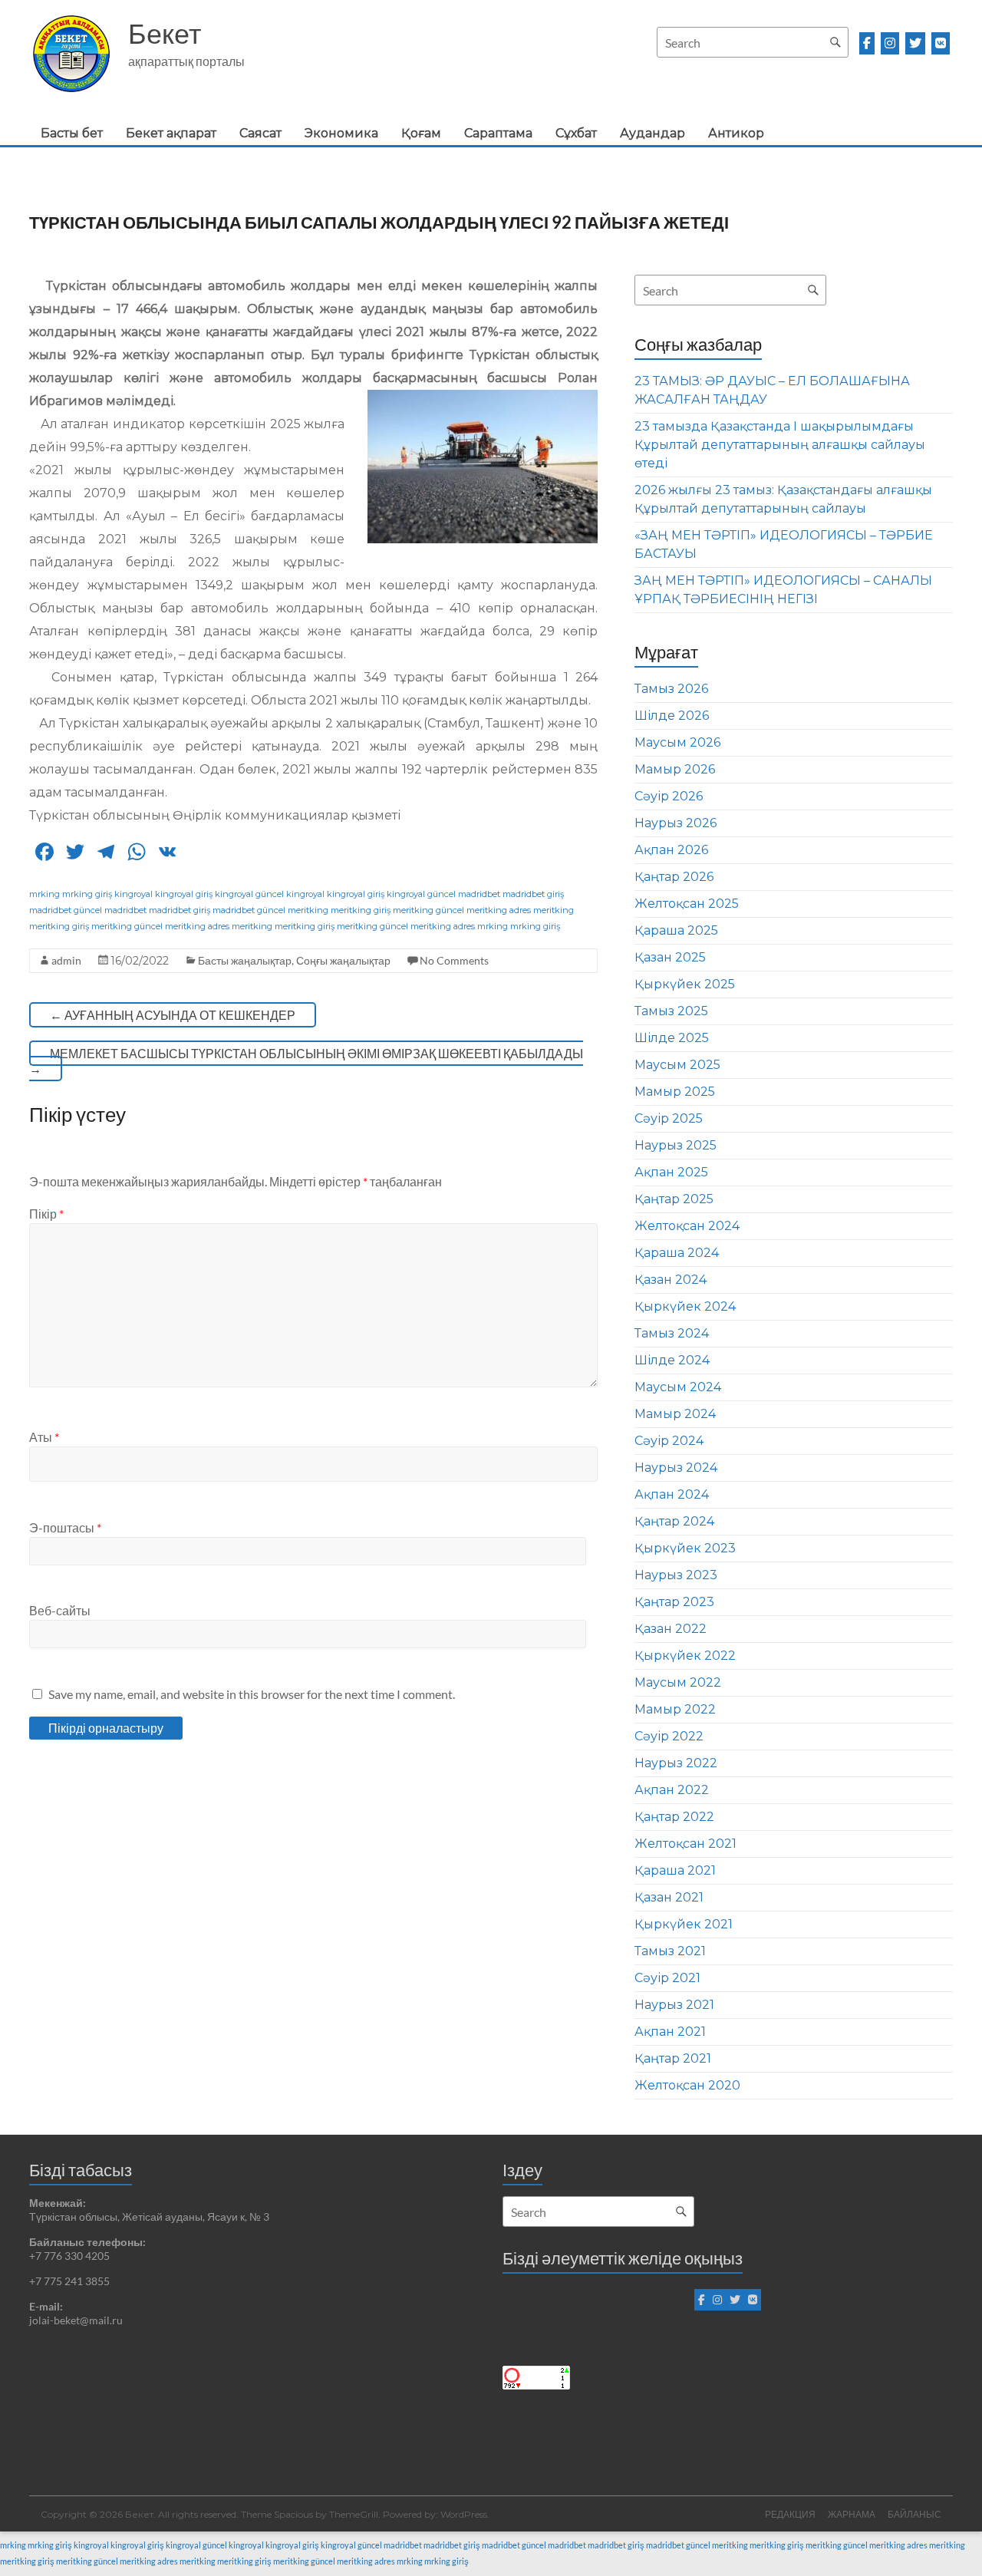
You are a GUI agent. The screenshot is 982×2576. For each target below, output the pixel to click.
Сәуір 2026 (669, 796)
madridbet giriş (533, 894)
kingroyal (133, 894)
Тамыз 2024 (672, 1333)
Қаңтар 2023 (674, 1602)
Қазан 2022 (671, 1629)
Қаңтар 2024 (674, 1521)
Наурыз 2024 (676, 1468)
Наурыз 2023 (676, 1575)
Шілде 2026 (672, 716)
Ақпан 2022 (672, 1790)
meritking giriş (361, 910)
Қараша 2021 (675, 1870)
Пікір (46, 1214)
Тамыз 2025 (671, 1011)
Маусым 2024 (678, 1387)
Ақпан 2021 (670, 2032)
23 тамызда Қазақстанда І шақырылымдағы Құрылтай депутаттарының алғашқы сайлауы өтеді (780, 445)
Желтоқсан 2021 (685, 1844)
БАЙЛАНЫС (914, 2514)
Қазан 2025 (670, 957)
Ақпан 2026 (671, 850)
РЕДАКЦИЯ (790, 2514)
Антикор (736, 133)
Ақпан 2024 (672, 1494)
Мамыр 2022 (675, 1709)
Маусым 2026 (677, 742)
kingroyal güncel (249, 894)
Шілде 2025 (672, 1038)
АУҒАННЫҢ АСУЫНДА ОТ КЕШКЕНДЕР (173, 1015)
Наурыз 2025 (676, 1145)
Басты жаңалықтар (245, 960)
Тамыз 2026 (671, 689)
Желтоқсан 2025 (687, 904)
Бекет (165, 33)
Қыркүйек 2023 (685, 1548)
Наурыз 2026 (676, 823)
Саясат (260, 133)
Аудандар (652, 133)
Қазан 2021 (669, 1897)
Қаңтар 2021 (673, 2058)
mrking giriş (87, 894)
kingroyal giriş (184, 894)
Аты (44, 1437)
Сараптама (498, 133)
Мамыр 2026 (675, 769)
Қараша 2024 (677, 1253)
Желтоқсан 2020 (687, 2085)
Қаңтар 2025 (674, 1199)
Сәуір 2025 (669, 1118)
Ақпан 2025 (671, 1172)
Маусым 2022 (678, 1682)
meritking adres (499, 910)
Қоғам (421, 133)
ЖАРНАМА (852, 2514)
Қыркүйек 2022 (685, 1656)
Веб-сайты (60, 1610)
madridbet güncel (66, 910)
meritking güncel (428, 910)
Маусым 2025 (677, 1065)
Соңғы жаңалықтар (343, 960)
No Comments (454, 960)
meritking (308, 910)
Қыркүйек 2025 (685, 984)
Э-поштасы (65, 1527)
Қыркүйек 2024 (685, 1306)
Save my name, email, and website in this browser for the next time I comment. (252, 1694)
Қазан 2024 (671, 1280)
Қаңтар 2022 (674, 1817)
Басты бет (72, 133)
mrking (44, 894)
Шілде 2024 (672, 1360)
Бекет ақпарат (171, 133)
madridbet (479, 894)
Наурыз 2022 (676, 1763)
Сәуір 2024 (669, 1441)
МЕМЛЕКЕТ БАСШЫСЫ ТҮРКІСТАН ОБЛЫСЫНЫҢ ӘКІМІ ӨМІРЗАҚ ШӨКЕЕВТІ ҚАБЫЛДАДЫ (306, 1061)
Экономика (341, 133)
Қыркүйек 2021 (684, 1924)
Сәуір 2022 (669, 1736)
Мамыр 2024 (675, 1414)
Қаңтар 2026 (674, 877)
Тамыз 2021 (670, 1951)
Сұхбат (576, 133)
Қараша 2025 (676, 930)
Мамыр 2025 (675, 1092)
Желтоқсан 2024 (687, 1226)
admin (66, 960)
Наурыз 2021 (674, 2005)
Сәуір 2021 (667, 1978)
